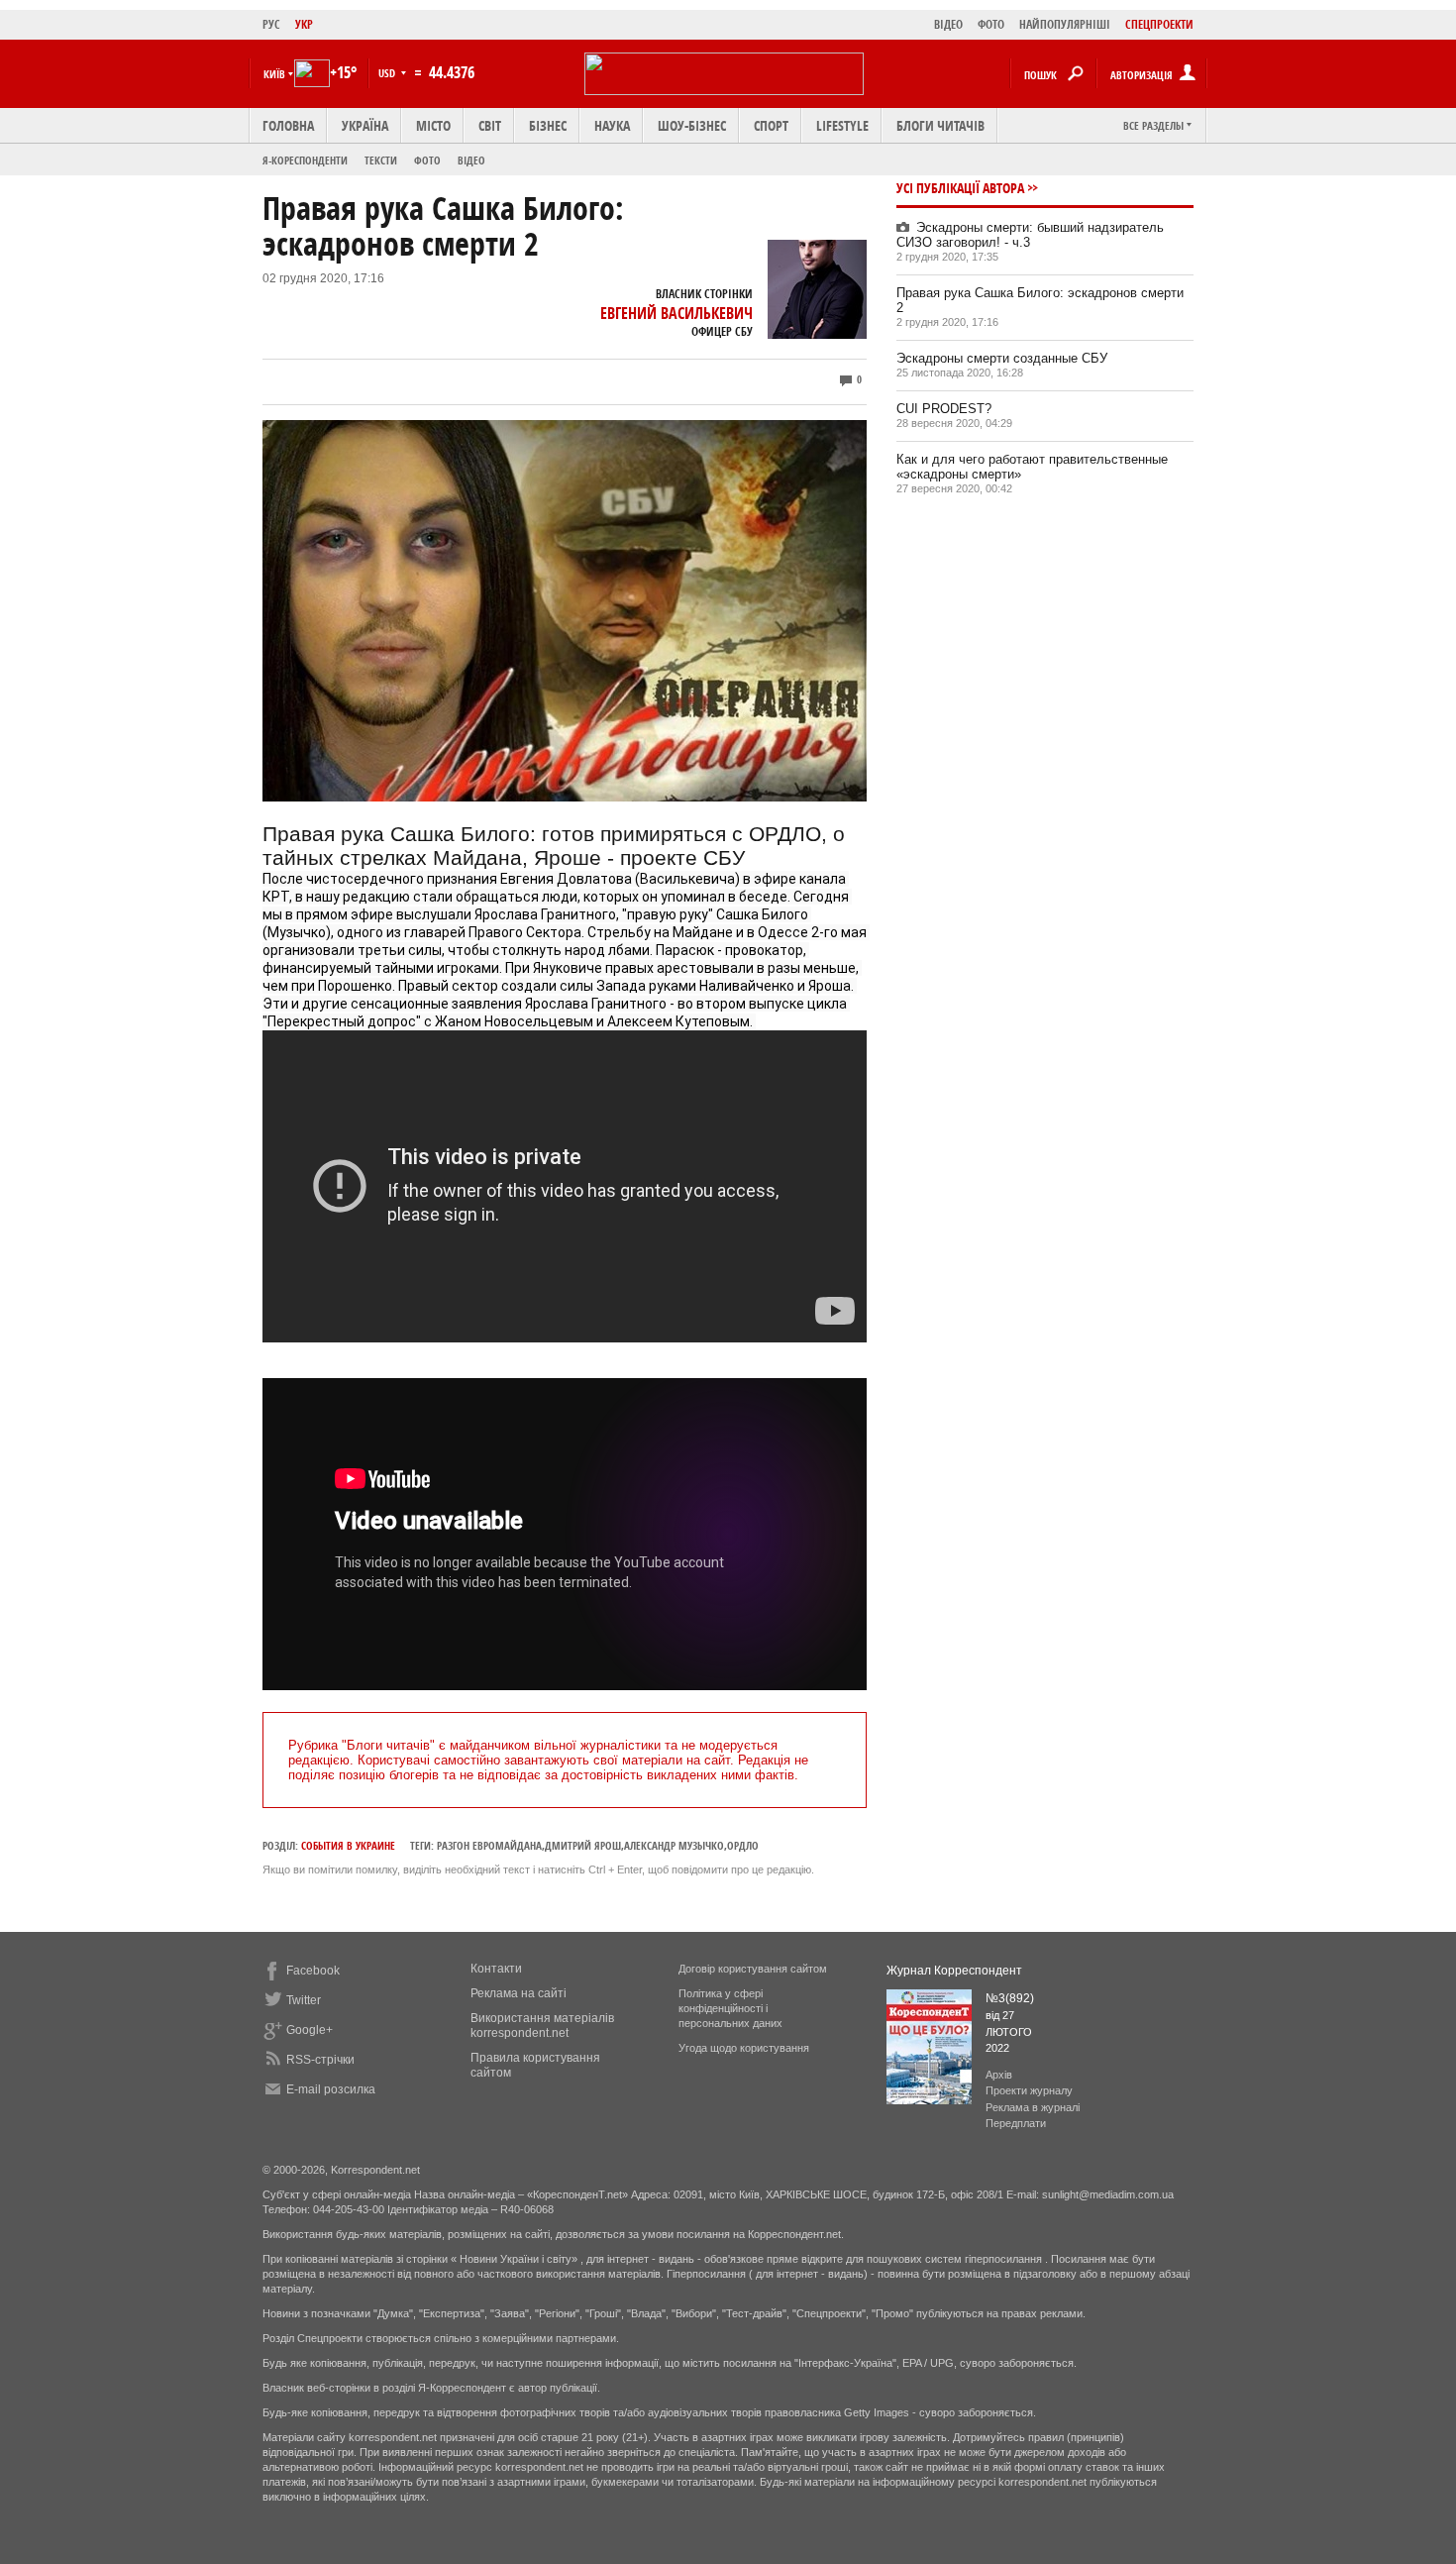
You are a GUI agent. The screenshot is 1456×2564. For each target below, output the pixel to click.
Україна (365, 125)
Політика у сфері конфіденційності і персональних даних (730, 2008)
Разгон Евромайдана (489, 1845)
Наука (612, 125)
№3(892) (1010, 1998)
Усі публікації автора (960, 188)
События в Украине (348, 1845)
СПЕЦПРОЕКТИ (1159, 24)
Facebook (313, 1971)
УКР (304, 24)
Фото (427, 160)
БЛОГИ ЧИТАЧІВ (940, 125)
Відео (471, 160)
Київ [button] (274, 74)
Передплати (1016, 2123)
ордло (743, 1845)
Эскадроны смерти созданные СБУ (1002, 358)
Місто (433, 125)
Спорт (771, 125)
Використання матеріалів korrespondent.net (542, 2026)
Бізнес (548, 125)
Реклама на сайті (519, 1993)
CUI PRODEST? (944, 409)
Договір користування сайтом (753, 1969)
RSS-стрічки (320, 2060)
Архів (999, 2075)
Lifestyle (842, 125)
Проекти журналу (1029, 2090)
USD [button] (388, 73)
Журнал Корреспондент (954, 1971)
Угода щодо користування (744, 2048)
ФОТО (991, 24)
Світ (490, 125)
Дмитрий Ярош (583, 1845)
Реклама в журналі (1033, 2107)
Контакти (496, 1969)
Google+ (310, 2030)
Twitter (304, 2000)
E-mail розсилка (331, 2089)
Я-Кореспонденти (305, 160)
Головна (288, 125)
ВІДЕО (948, 24)
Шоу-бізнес (692, 125)
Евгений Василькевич (676, 313)
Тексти (381, 160)
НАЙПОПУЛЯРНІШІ (1065, 24)
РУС (271, 24)
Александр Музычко (674, 1845)
